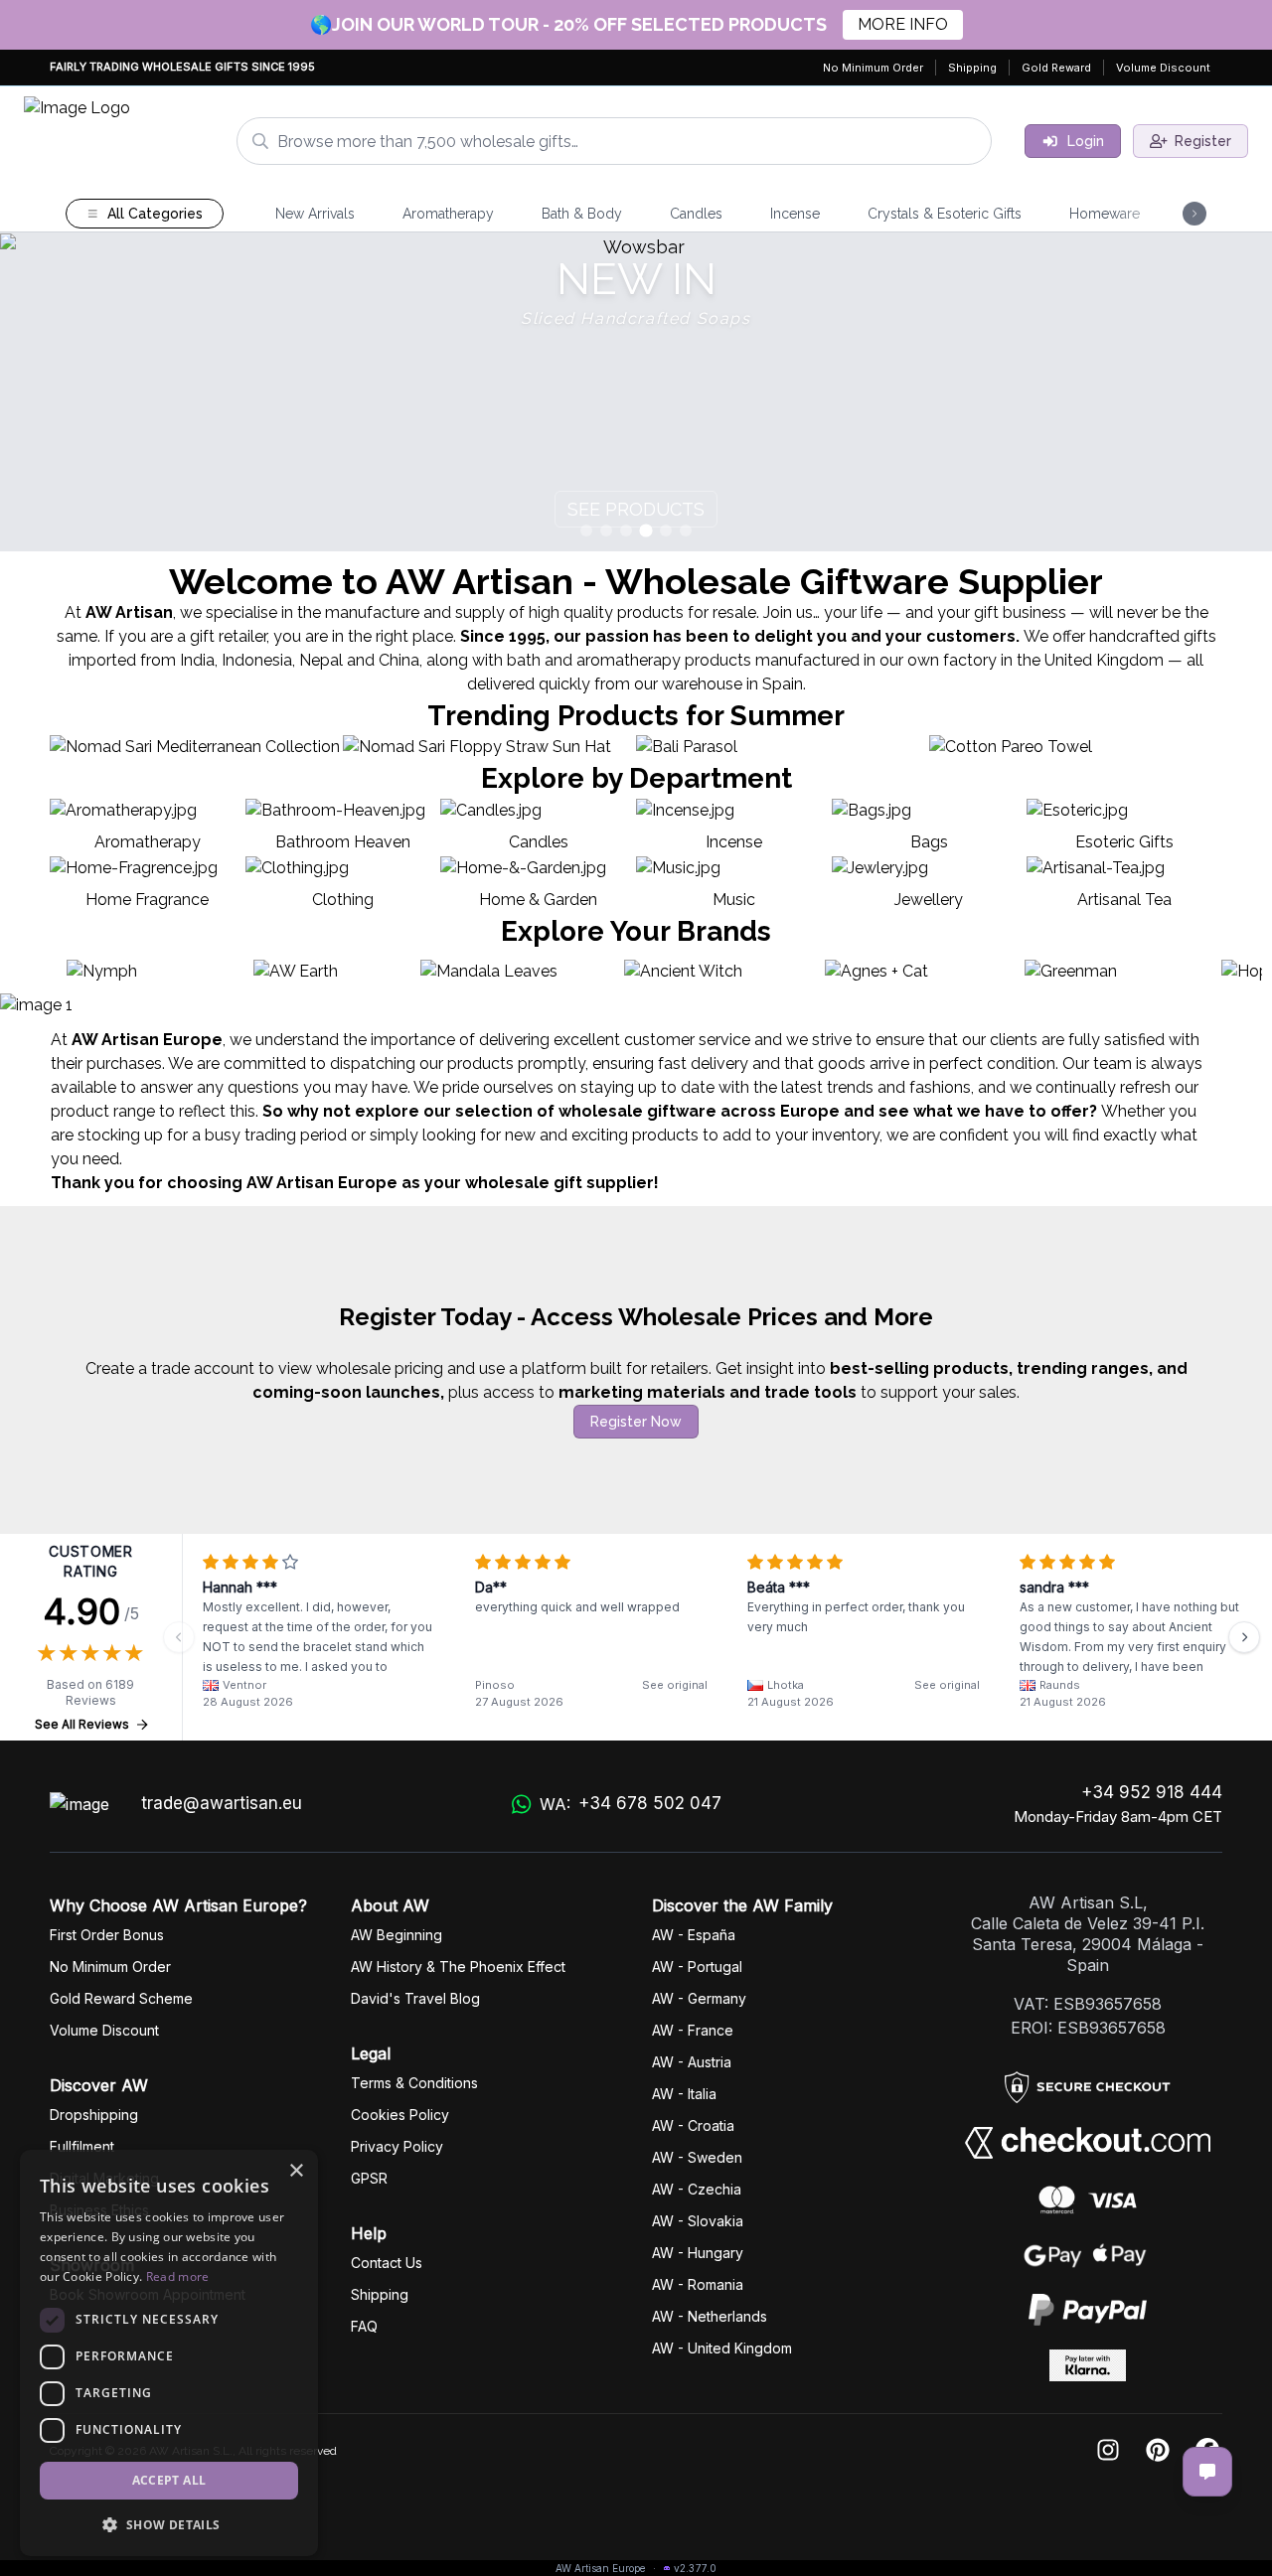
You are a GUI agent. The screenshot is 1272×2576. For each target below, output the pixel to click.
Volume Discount (1163, 68)
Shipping (972, 68)
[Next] (1244, 1637)
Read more (178, 2276)
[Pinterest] (1158, 2451)
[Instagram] (1108, 2451)
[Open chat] (1207, 2472)
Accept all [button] (169, 2480)
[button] (169, 2524)
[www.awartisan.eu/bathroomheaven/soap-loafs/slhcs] (636, 392)
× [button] (296, 2171)
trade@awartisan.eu (222, 1803)
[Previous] (179, 1637)
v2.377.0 (695, 2568)
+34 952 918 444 (1152, 1792)
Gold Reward (1056, 68)
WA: (630, 1804)
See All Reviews (82, 1724)
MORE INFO (903, 24)
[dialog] (169, 2353)
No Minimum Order (873, 68)
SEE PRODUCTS (636, 509)
